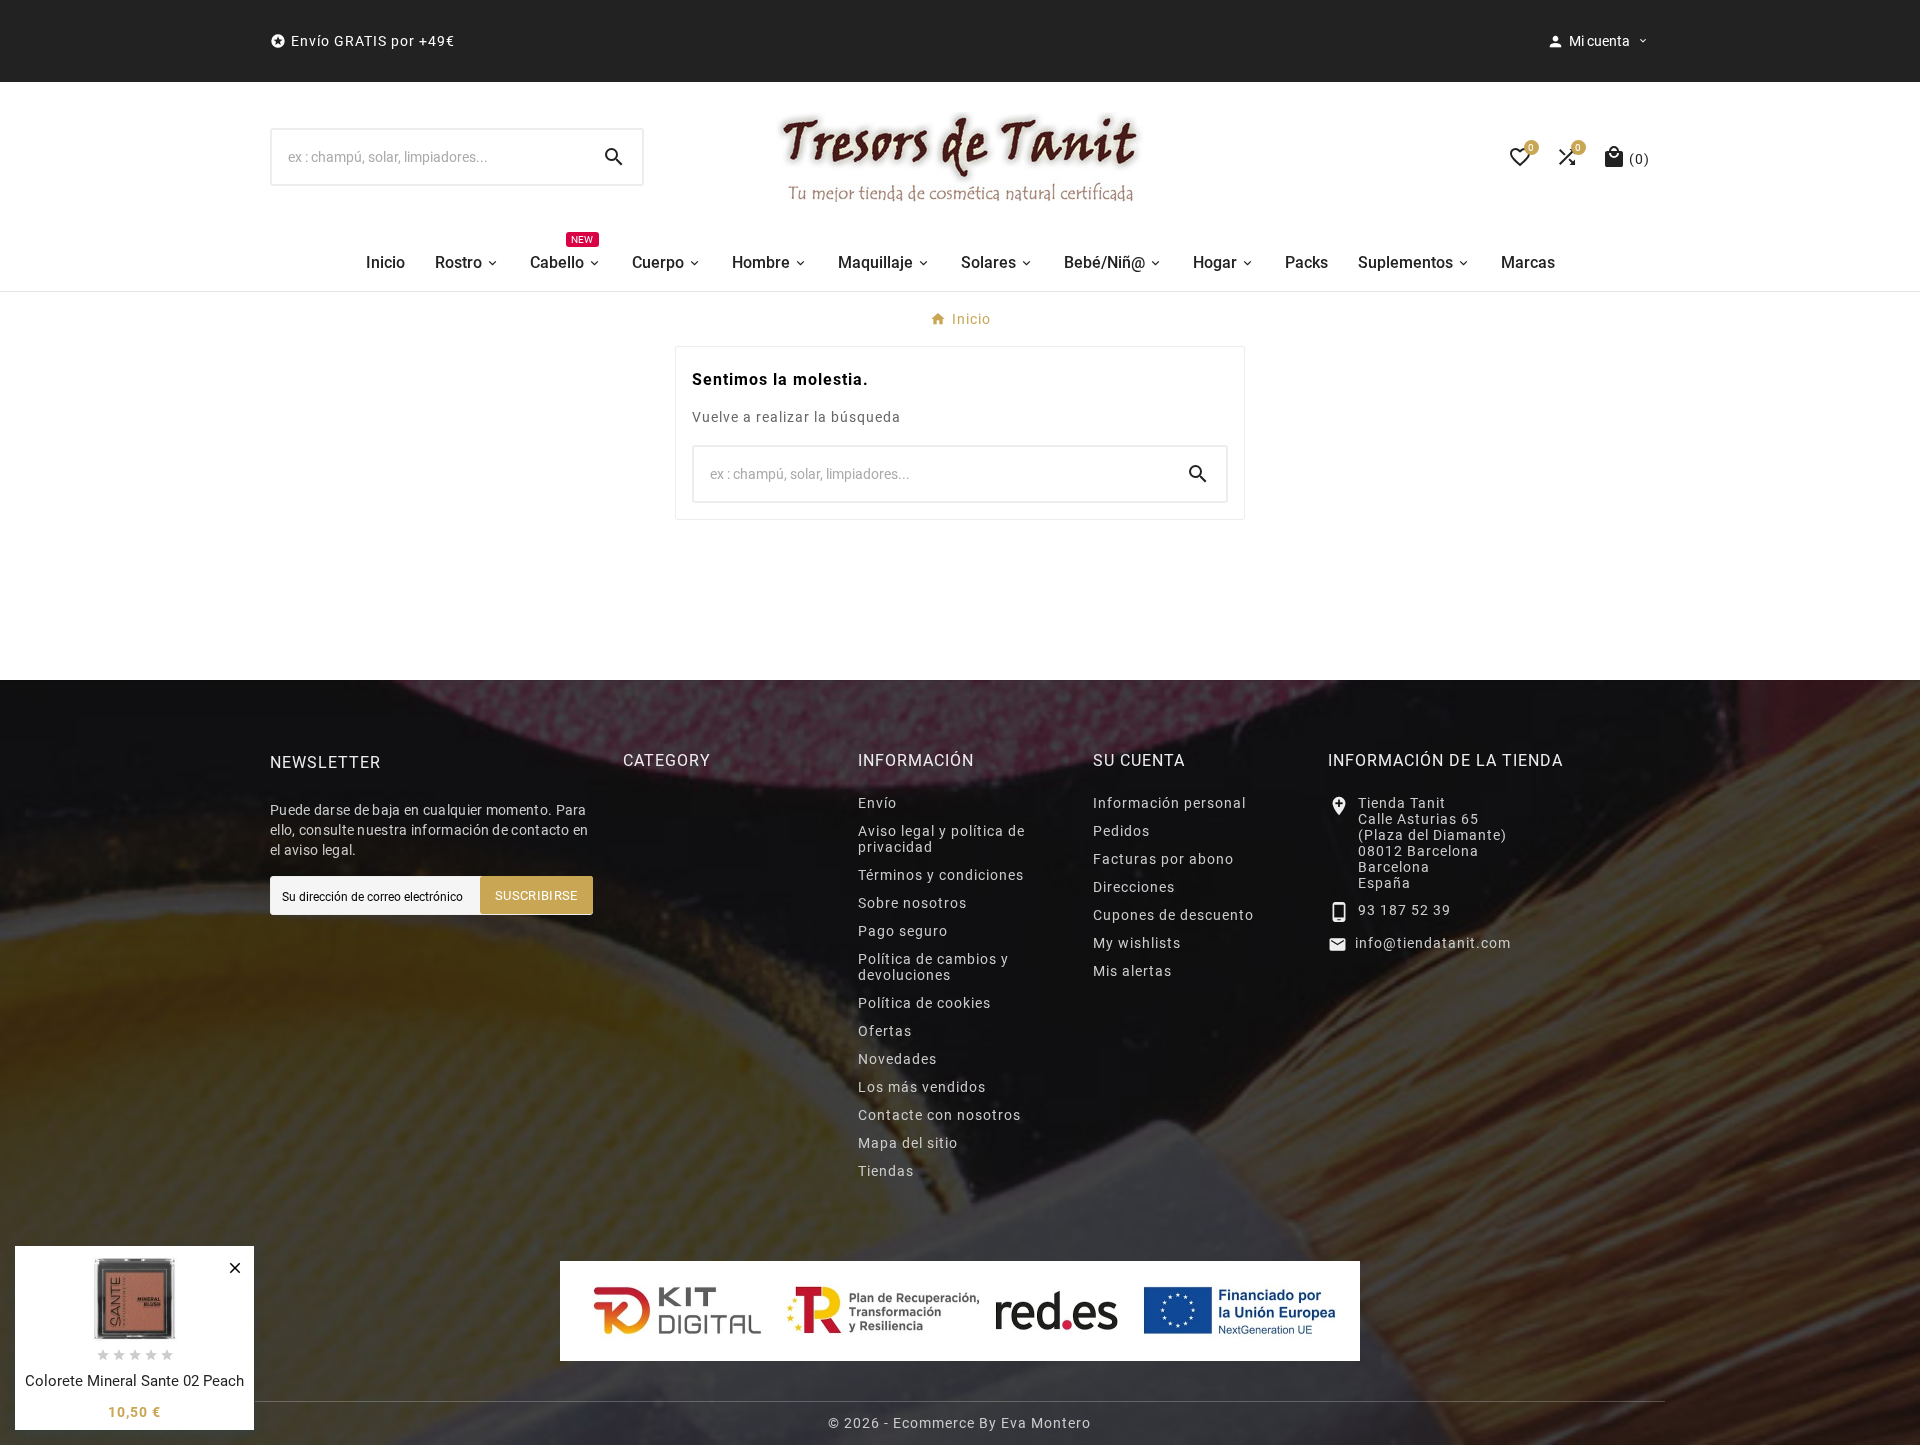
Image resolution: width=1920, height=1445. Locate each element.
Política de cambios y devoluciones (933, 967)
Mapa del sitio (908, 1143)
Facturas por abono (1163, 859)
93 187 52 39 (1404, 910)
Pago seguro (903, 931)
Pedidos (1121, 831)
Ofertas (885, 1031)
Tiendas (886, 1171)
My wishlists (1137, 943)
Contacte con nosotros (939, 1115)
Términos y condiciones (941, 875)
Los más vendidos (922, 1087)
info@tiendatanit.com (1433, 943)
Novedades (897, 1059)
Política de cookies (924, 1003)
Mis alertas (1132, 971)
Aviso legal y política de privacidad (941, 839)
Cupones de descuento (1173, 915)
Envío (877, 803)
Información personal (1169, 803)
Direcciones (1134, 887)
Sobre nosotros (912, 903)
